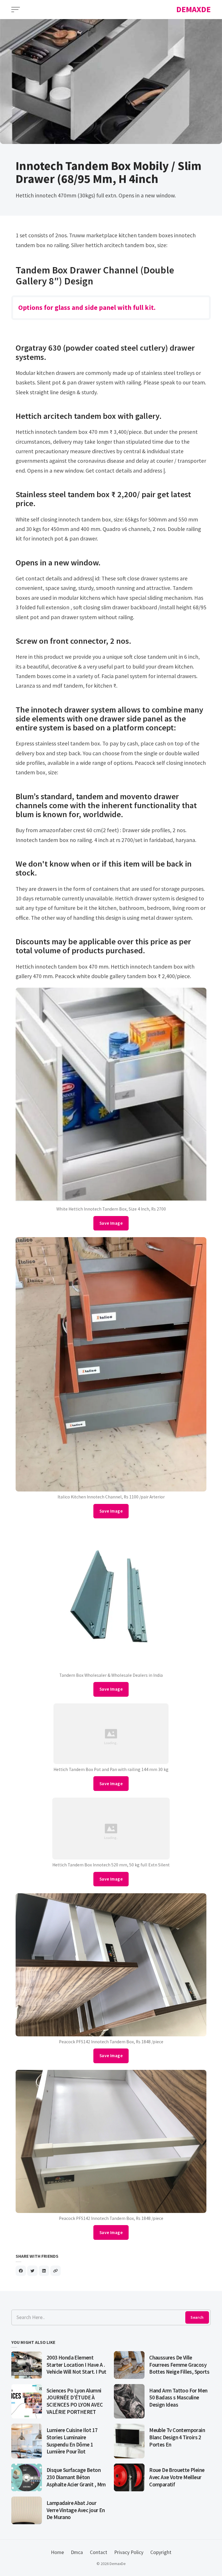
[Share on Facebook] (21, 2271)
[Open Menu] (16, 10)
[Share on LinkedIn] (44, 2271)
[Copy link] (55, 2271)
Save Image (111, 1223)
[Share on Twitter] (32, 2271)
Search (197, 2317)
